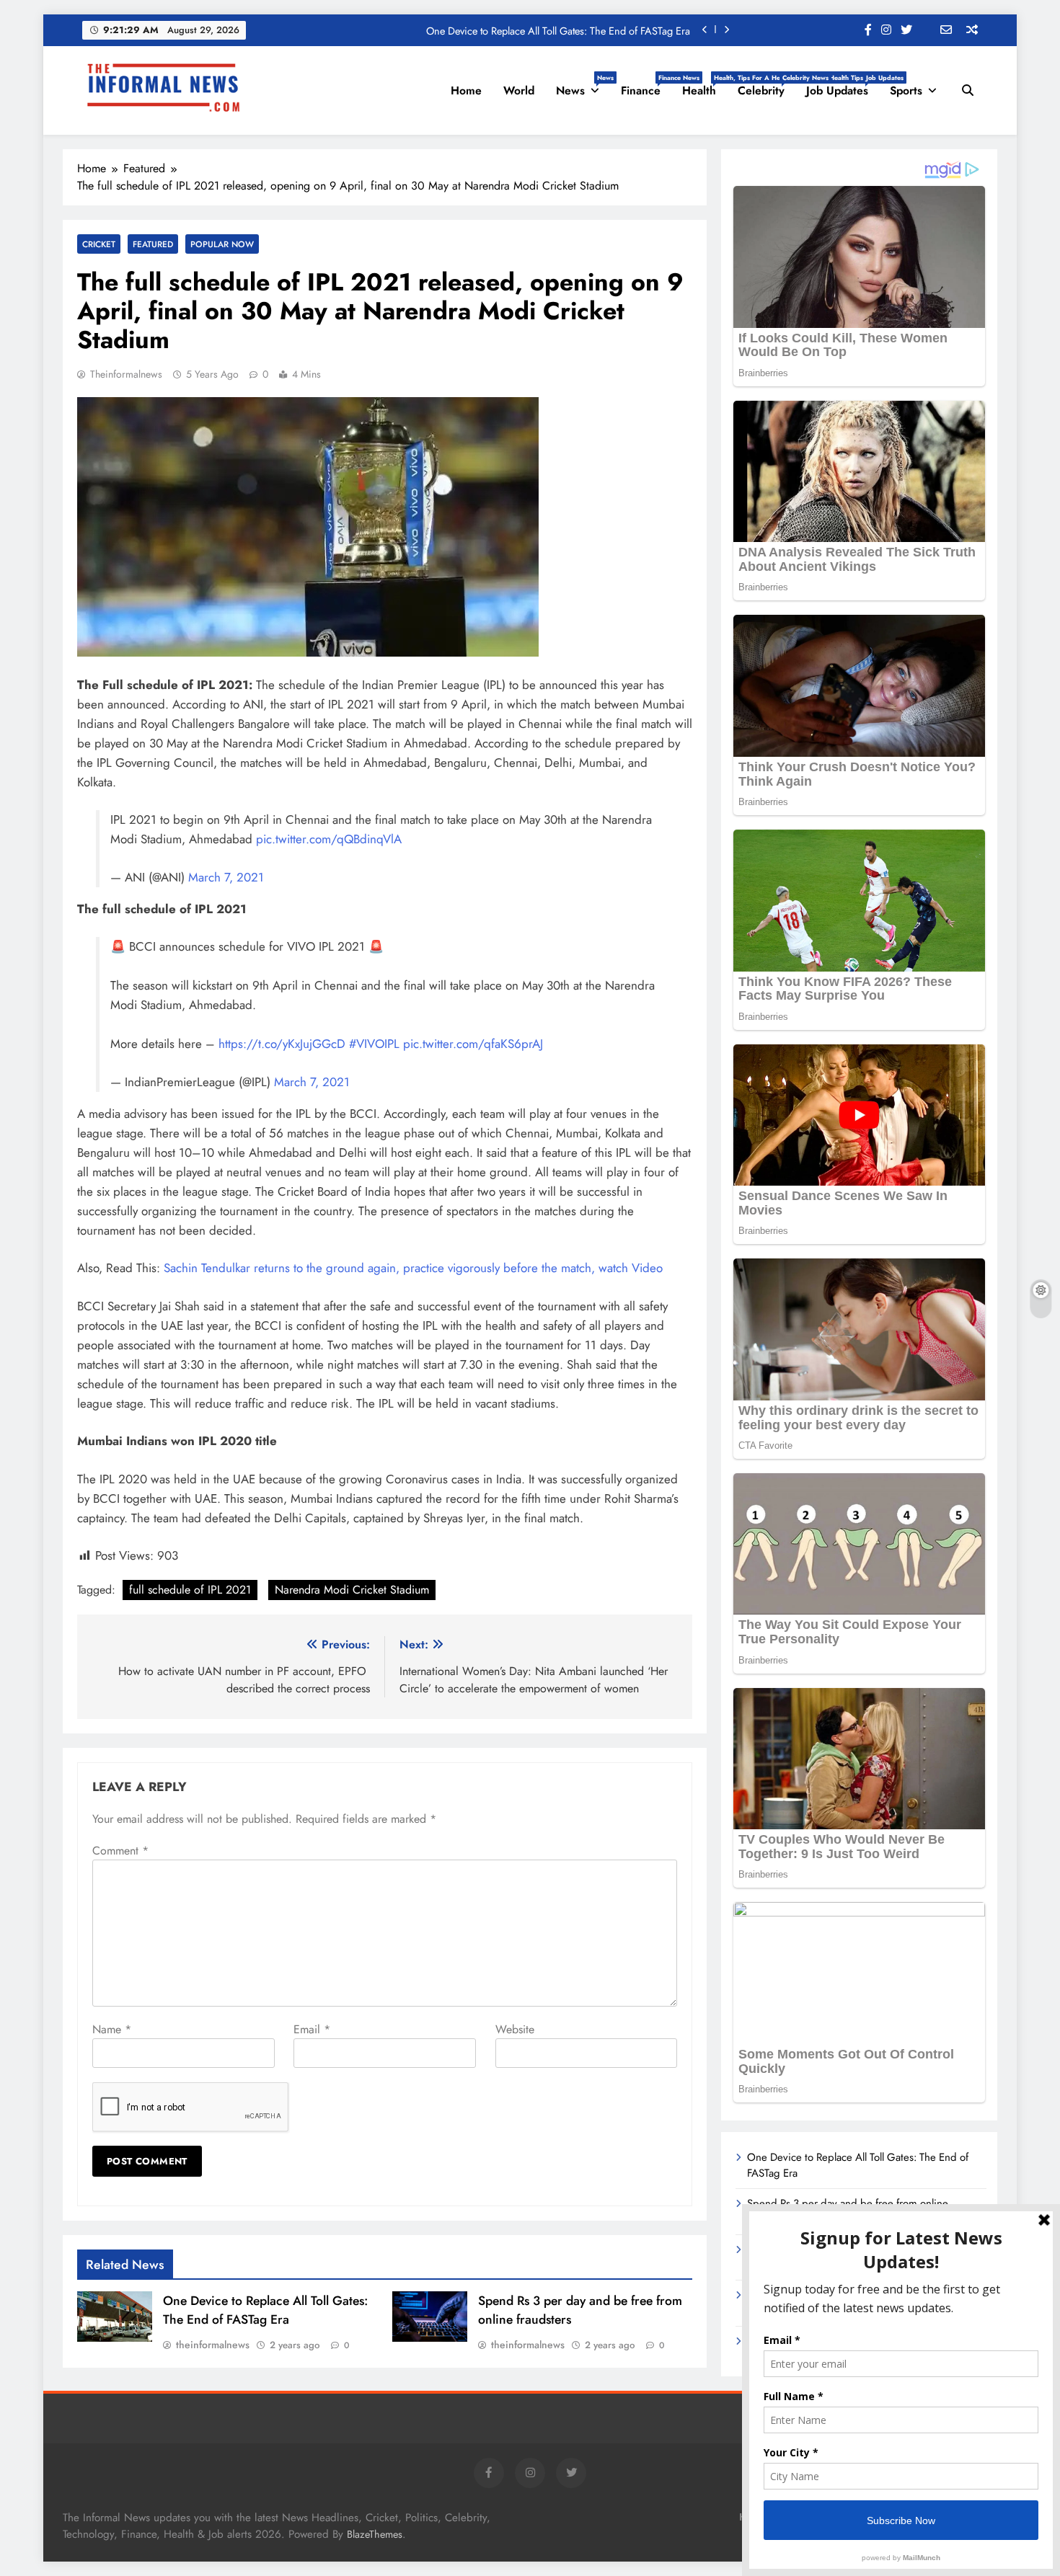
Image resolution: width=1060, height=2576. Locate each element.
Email (312, 2029)
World (519, 90)
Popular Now (222, 244)
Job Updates (843, 86)
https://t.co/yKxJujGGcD (282, 1044)
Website (515, 2029)
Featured (153, 244)
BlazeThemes (375, 2534)
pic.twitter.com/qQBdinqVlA (329, 839)
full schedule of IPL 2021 (190, 1590)
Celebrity (767, 86)
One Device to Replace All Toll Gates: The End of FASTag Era (558, 30)
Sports (906, 90)
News (583, 86)
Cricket (99, 244)
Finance (646, 86)
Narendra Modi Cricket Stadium (352, 1590)
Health (705, 86)
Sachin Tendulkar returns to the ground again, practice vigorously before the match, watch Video (413, 1268)
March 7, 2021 (226, 877)
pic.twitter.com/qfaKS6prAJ (473, 1044)
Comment (120, 1851)
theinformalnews (126, 374)
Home (466, 90)
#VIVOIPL (374, 1044)
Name (112, 2029)
